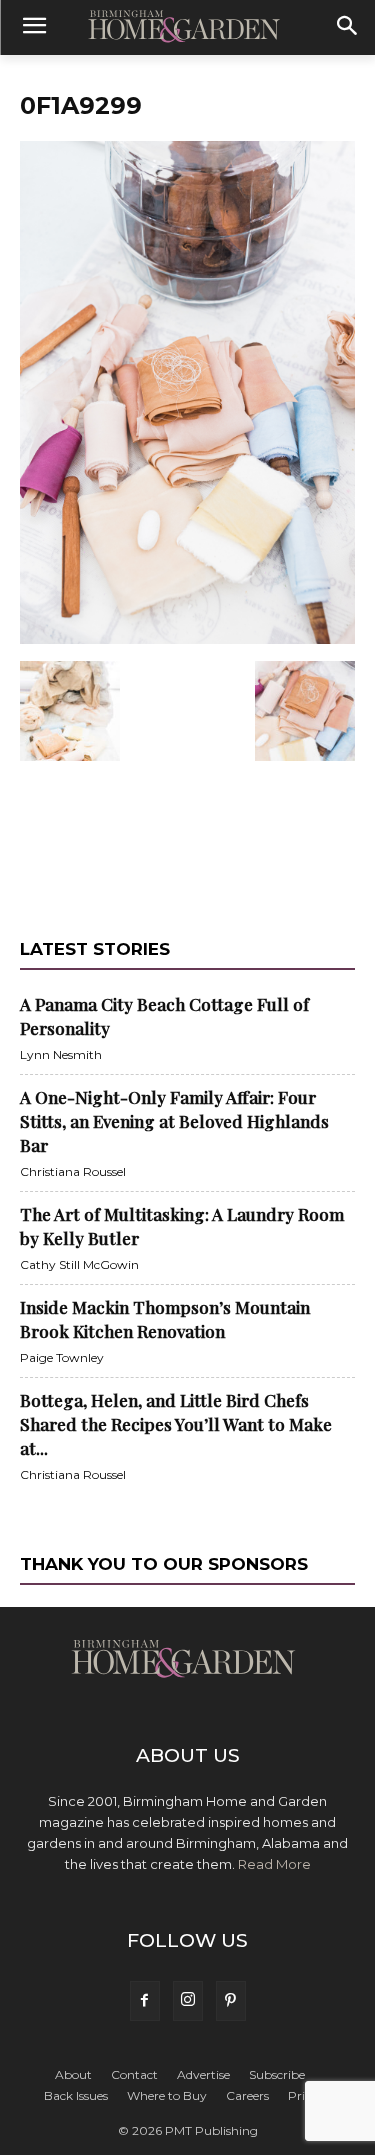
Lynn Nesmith (61, 1054)
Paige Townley (62, 1357)
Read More (274, 1864)
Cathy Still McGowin (79, 1264)
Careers (247, 2095)
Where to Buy (167, 2095)
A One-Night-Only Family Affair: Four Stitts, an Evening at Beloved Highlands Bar (174, 1121)
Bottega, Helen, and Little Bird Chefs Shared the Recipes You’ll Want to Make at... (176, 1424)
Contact (134, 2074)
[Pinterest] (231, 2001)
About (73, 2074)
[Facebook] (145, 2001)
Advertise (203, 2074)
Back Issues (76, 2095)
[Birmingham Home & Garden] (187, 28)
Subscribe (277, 2074)
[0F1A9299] (187, 640)
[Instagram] (188, 2001)
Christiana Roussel (73, 1171)
